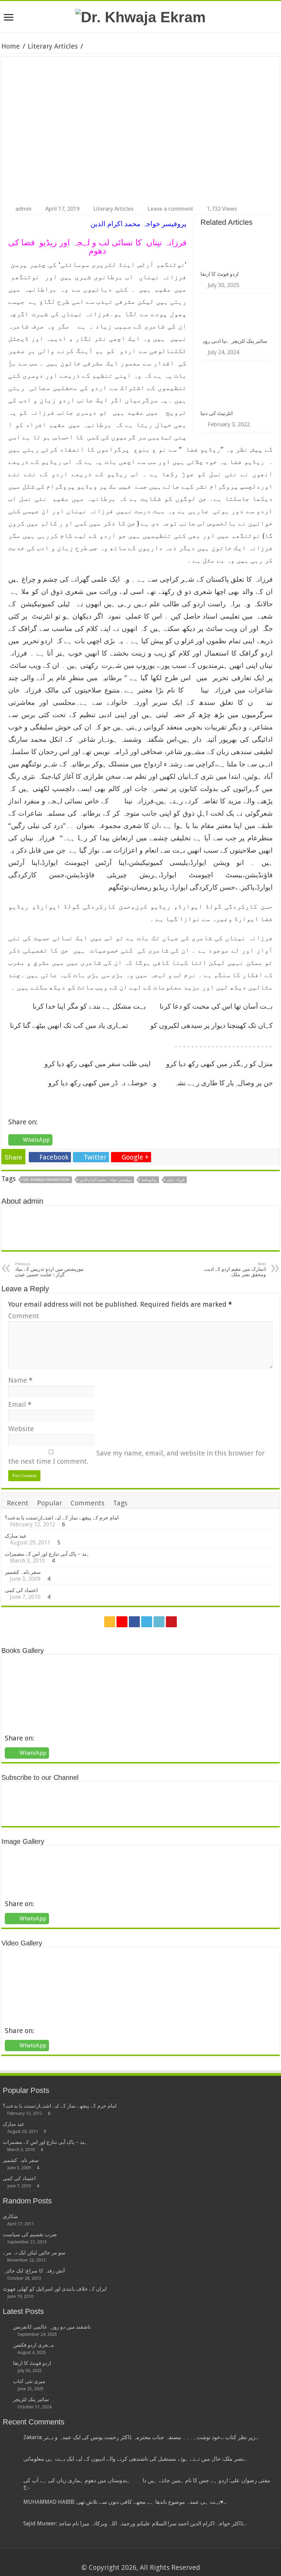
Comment (24, 1316)
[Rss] (110, 1622)
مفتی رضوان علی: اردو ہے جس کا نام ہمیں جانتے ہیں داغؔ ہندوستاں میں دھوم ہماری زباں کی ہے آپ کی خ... (147, 2483)
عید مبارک (16, 1536)
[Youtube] (171, 1622)
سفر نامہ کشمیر (23, 1572)
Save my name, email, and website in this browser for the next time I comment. (136, 1457)
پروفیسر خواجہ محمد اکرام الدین (106, 1180)
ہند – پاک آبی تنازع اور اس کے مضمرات (47, 1554)
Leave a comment (170, 209)
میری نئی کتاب (29, 2381)
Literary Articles (53, 46)
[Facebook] (134, 1622)
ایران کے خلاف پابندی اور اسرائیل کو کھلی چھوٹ (55, 2289)
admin (23, 209)
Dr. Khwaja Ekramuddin (46, 1180)
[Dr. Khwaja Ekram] (140, 16)
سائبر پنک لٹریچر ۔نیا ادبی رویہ (234, 341)
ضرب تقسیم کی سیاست (30, 2235)
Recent (18, 1503)
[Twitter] (147, 1622)
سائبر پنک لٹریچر (31, 2399)
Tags (120, 1503)
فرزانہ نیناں (175, 1180)
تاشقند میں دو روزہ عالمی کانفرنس (52, 2327)
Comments (88, 1503)
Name (20, 1380)
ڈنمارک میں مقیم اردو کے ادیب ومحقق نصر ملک (235, 1270)
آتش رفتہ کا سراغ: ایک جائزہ (34, 2271)
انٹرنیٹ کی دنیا (217, 413)
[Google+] (122, 1622)
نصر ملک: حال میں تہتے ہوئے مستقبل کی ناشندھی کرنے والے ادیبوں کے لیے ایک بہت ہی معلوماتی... (135, 2459)
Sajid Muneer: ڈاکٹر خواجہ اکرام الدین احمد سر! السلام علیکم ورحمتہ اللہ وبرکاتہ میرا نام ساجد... (135, 2523)
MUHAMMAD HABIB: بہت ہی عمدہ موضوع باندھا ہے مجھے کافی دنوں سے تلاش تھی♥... (125, 2502)
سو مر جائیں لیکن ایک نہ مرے (34, 2253)
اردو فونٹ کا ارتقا (219, 274)
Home (11, 46)
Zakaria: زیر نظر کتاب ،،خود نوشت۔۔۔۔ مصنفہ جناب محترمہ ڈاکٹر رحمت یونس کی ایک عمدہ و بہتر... (141, 2437)
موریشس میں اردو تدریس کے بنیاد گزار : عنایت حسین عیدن (49, 1270)
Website (21, 1429)
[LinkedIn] (159, 1622)
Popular (50, 1503)
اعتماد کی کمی (21, 1590)
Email (20, 1404)
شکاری (10, 2216)
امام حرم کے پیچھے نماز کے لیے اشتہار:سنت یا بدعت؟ (62, 1518)
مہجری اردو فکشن (33, 2345)
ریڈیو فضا (149, 1180)
